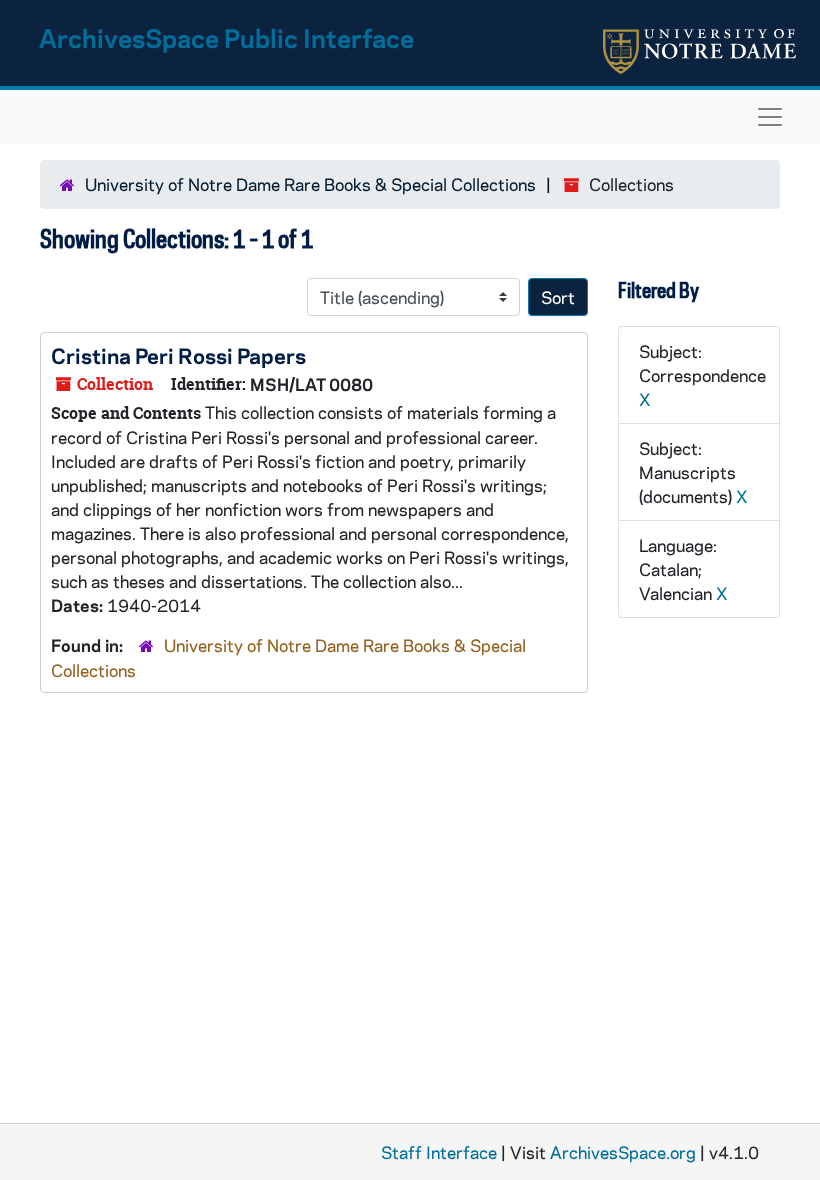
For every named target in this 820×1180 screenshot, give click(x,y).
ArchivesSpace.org (623, 1152)
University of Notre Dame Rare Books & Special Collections (310, 184)
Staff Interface (439, 1152)
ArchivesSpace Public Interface (226, 37)
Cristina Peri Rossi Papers (178, 355)
